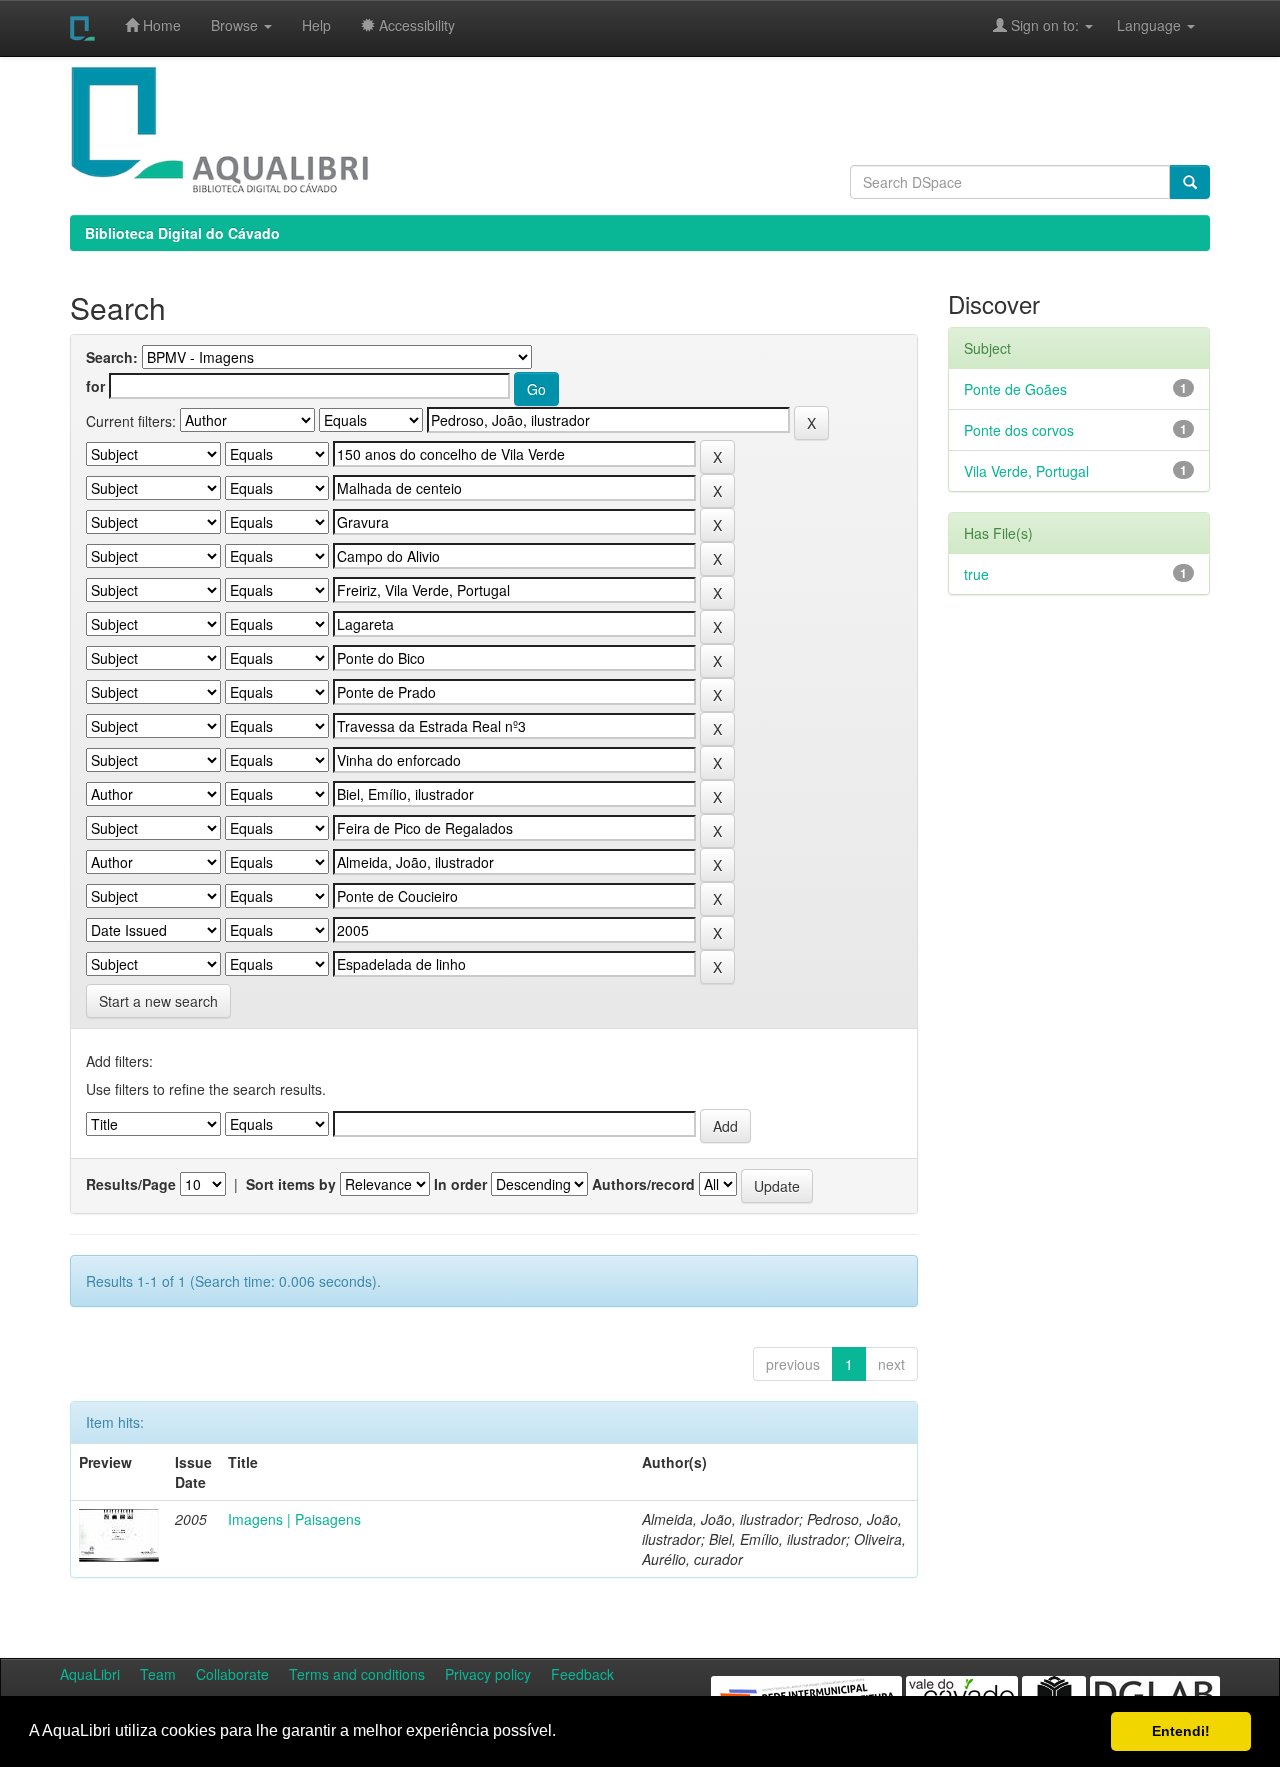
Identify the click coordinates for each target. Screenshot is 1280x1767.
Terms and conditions (357, 1674)
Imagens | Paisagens (294, 1519)
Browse (236, 25)
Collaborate (232, 1674)
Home (160, 25)
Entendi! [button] (1181, 1731)
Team (158, 1674)
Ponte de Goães (1015, 389)
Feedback (582, 1674)
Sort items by (291, 1184)
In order (460, 1184)
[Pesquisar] (1190, 182)
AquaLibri (90, 1674)
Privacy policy (488, 1674)
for (95, 386)
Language (1139, 25)
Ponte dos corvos (1019, 430)
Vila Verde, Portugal (1026, 471)
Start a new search (158, 1001)
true (976, 574)
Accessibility (415, 25)
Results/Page (131, 1184)
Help (316, 25)
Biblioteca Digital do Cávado (182, 233)
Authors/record (643, 1184)
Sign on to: (1045, 25)
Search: (112, 357)
